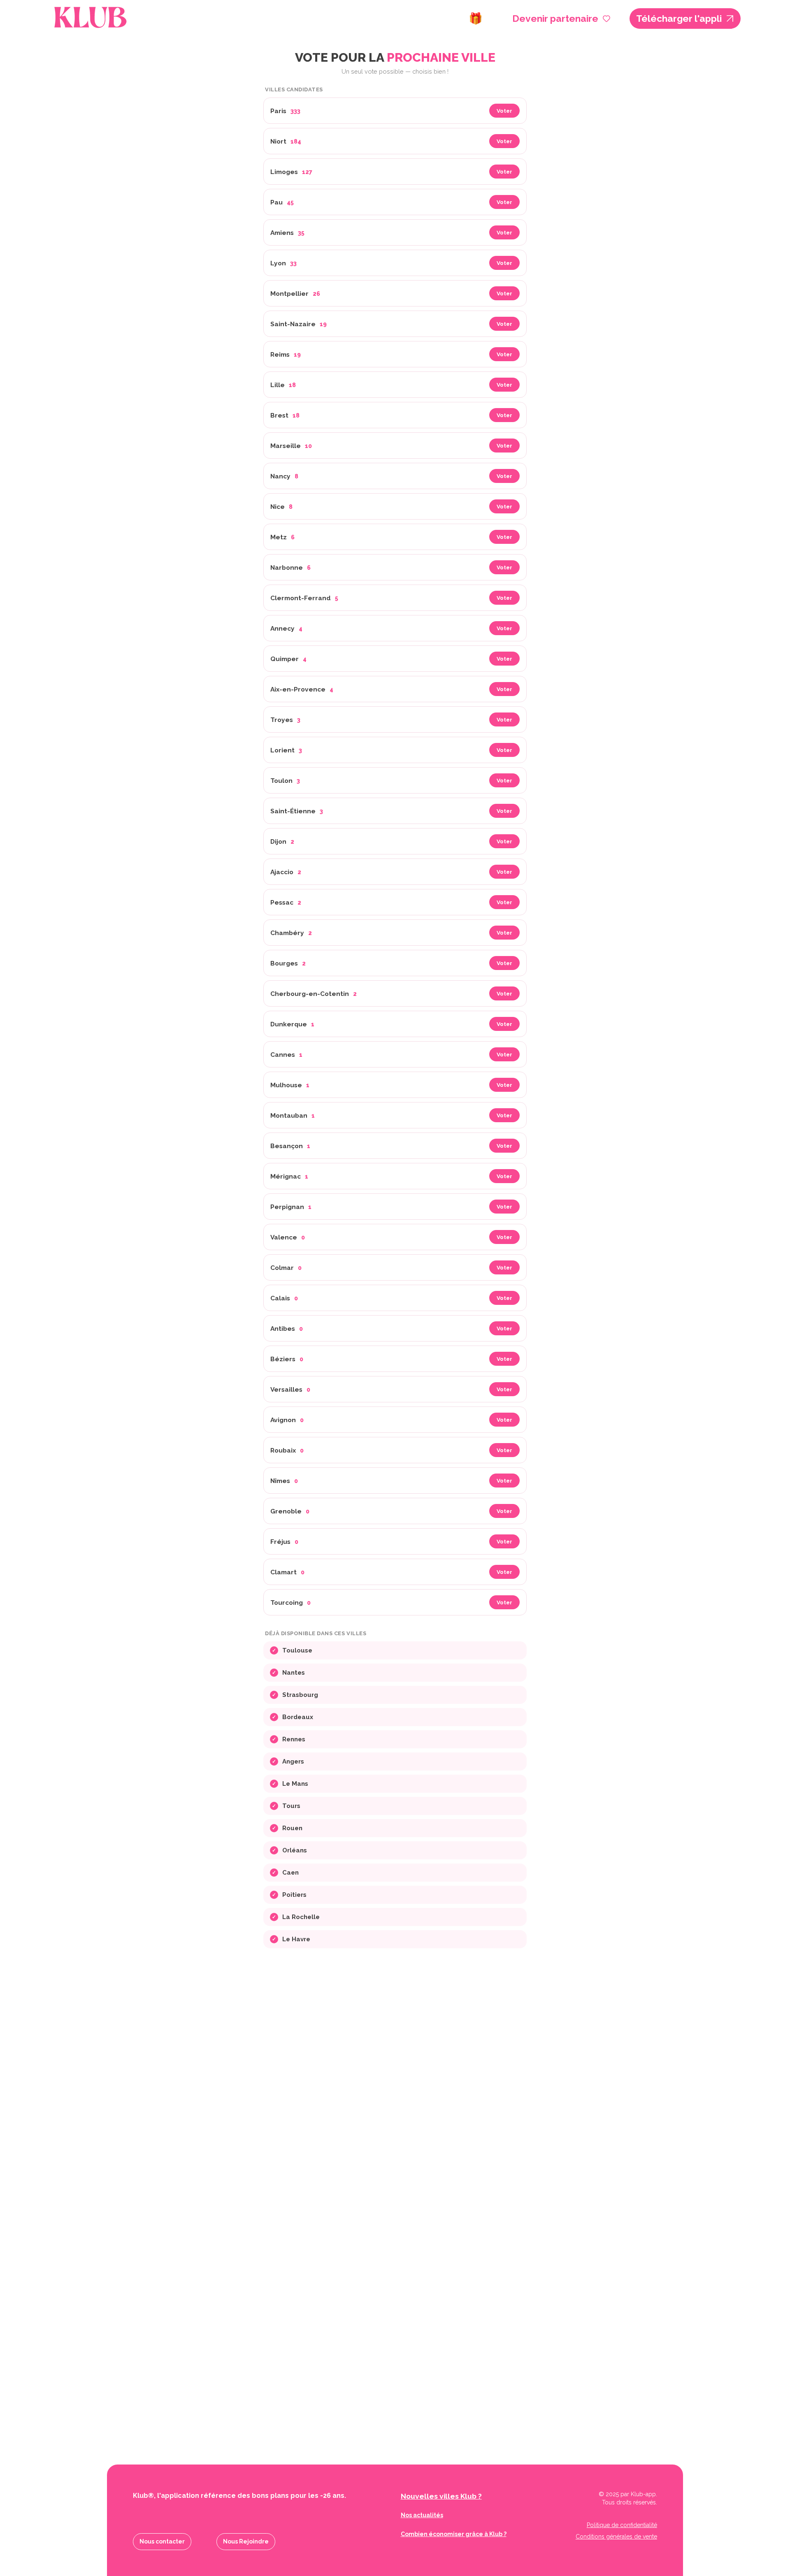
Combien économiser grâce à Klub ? (454, 2534)
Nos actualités (422, 2515)
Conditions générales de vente (616, 2537)
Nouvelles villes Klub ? (441, 2496)
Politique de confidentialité (622, 2525)
